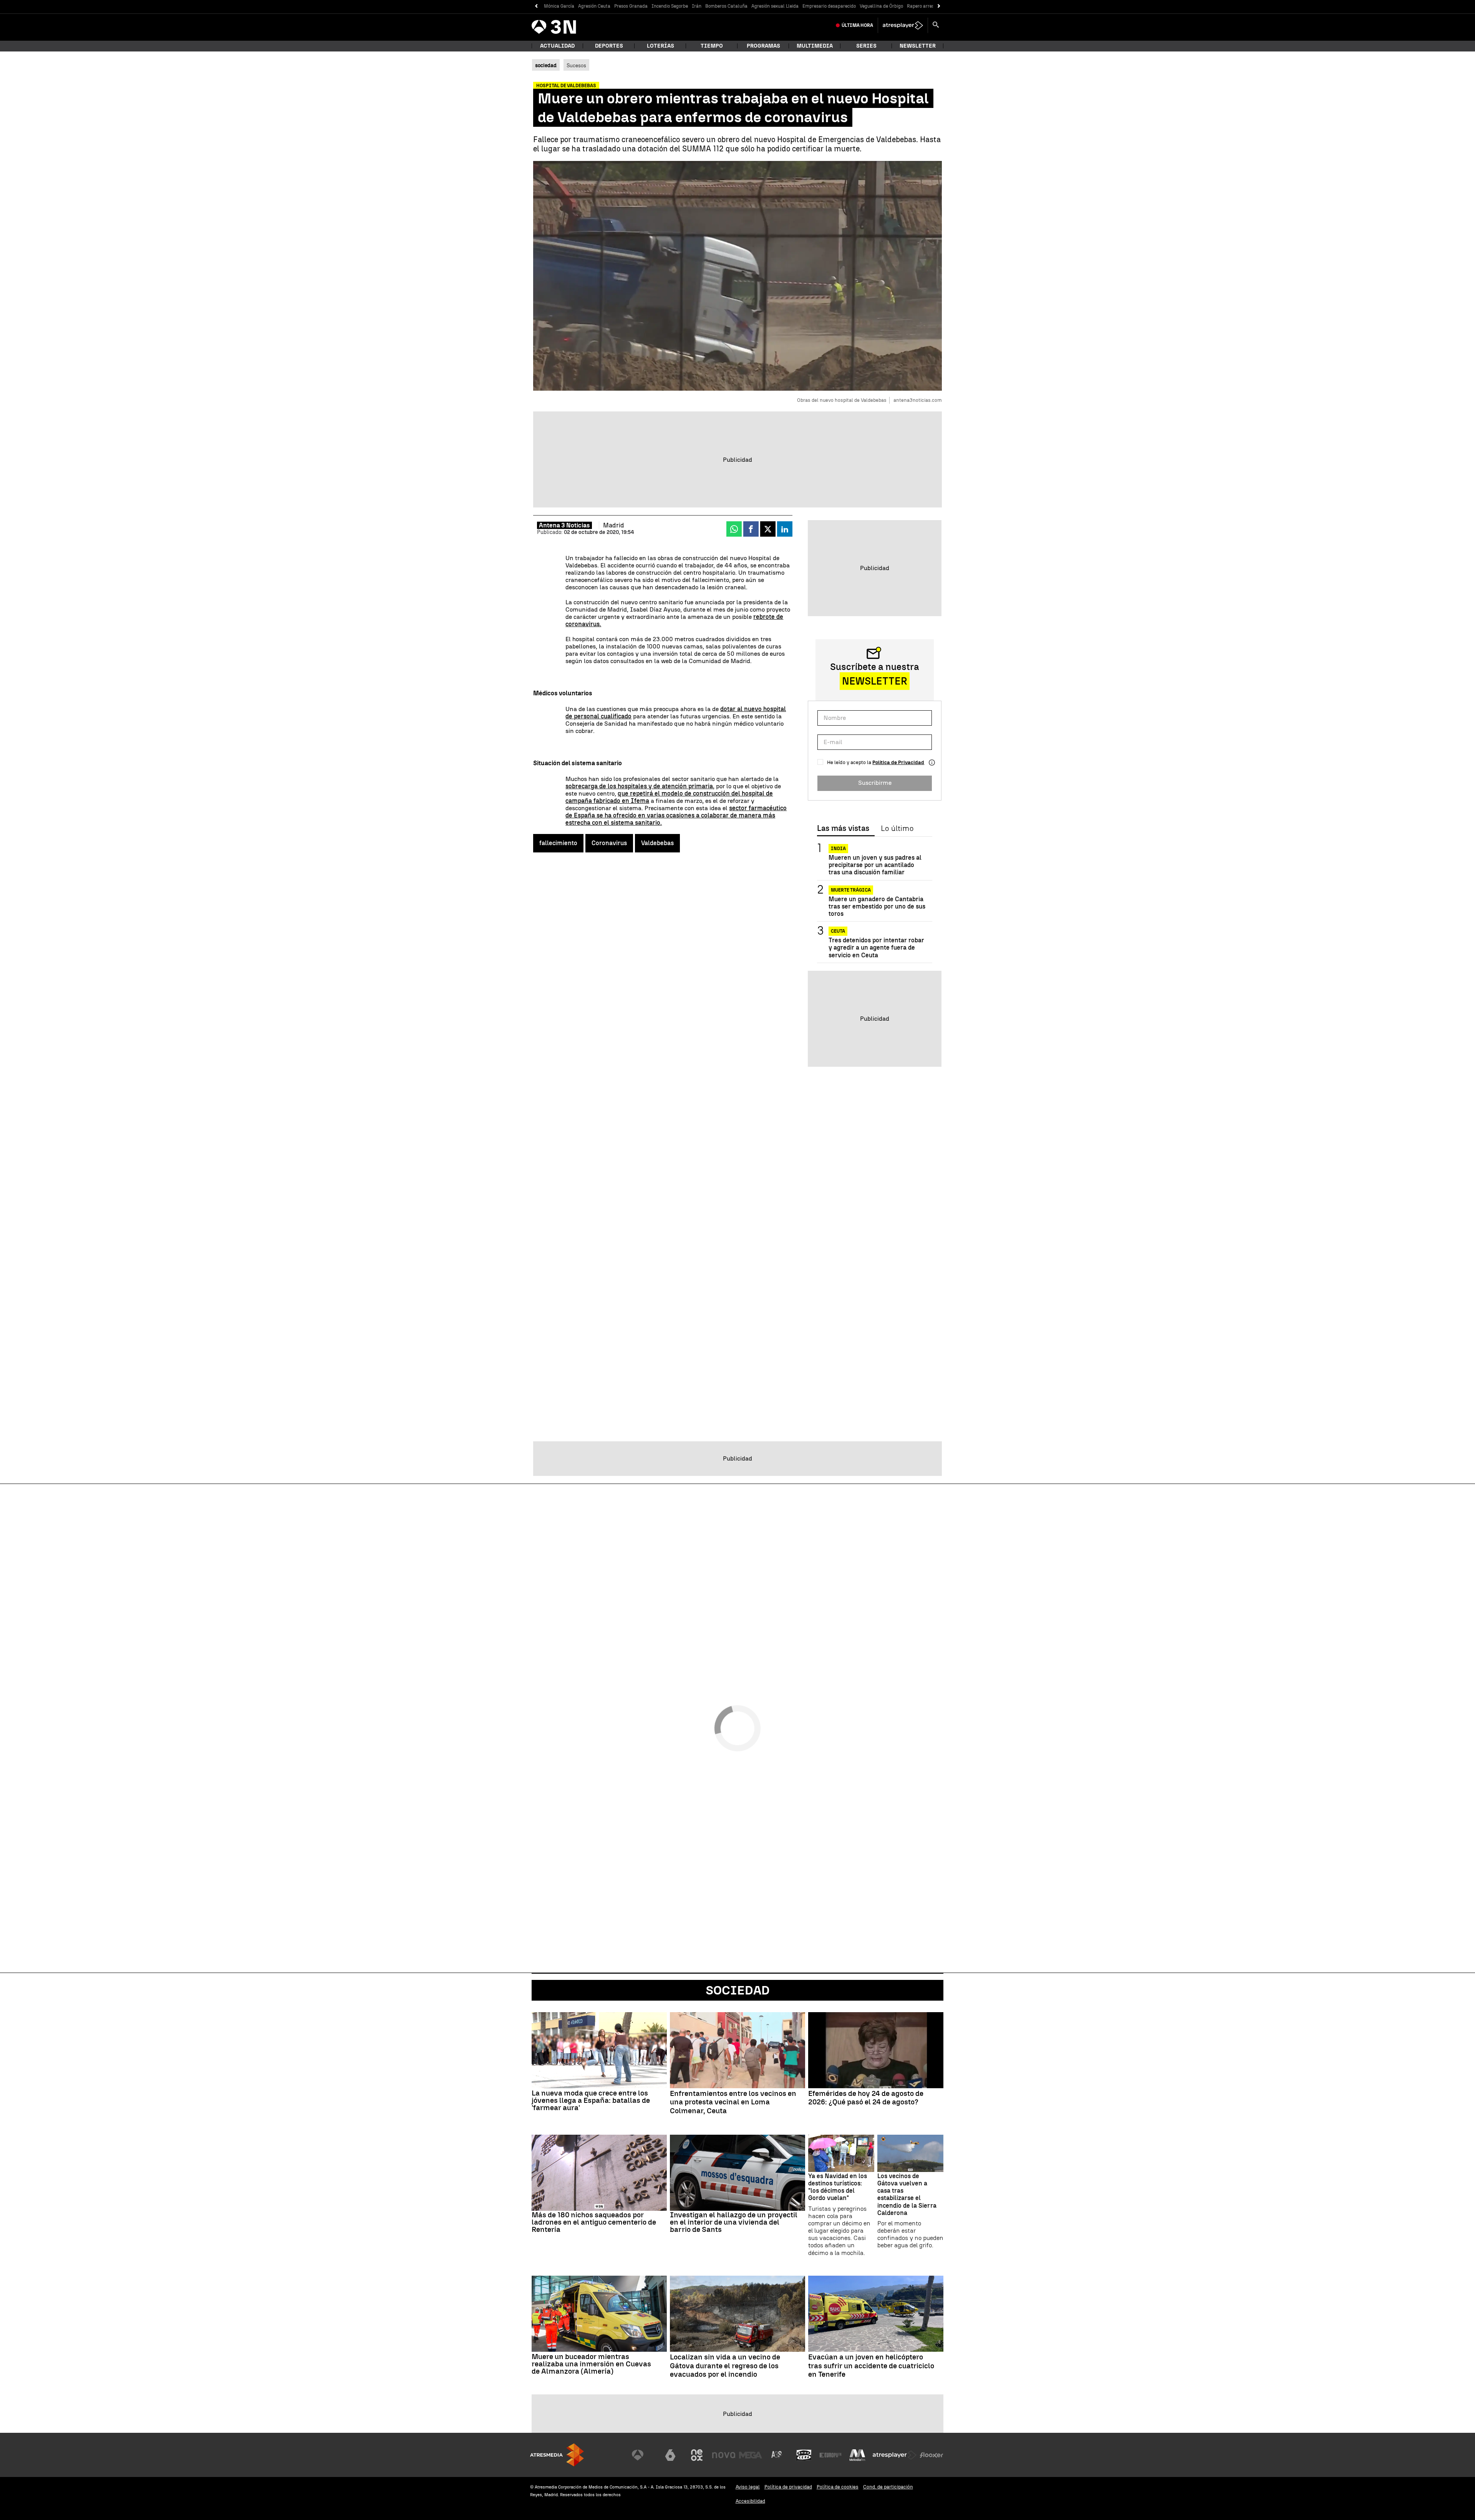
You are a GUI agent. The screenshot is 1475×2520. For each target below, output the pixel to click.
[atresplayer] (903, 25)
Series (866, 46)
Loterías (660, 46)
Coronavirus (609, 843)
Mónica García (559, 6)
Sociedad (738, 1990)
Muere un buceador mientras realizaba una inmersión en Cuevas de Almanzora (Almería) (591, 2364)
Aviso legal (748, 2487)
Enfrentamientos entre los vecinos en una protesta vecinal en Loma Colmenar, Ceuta (733, 2102)
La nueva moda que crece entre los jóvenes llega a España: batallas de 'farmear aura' (591, 2100)
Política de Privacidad (898, 762)
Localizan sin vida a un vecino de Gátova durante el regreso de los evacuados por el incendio (725, 2366)
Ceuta (838, 931)
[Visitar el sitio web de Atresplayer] (895, 2455)
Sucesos (576, 65)
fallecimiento (558, 843)
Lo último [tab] (897, 829)
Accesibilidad (750, 2501)
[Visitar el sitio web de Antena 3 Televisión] (643, 2455)
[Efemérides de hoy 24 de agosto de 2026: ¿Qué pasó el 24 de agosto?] (876, 2050)
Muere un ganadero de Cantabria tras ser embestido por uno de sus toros (877, 906)
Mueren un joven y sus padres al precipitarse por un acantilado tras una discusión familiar (875, 865)
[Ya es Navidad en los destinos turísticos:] (841, 2153)
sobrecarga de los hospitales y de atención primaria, (640, 786)
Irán (697, 6)
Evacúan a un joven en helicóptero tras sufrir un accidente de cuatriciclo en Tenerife (871, 2366)
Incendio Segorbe (670, 6)
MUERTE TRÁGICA (851, 890)
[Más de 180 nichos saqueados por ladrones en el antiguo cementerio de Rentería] (599, 2173)
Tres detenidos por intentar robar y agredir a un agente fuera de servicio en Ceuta (876, 947)
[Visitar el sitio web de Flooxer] (931, 2455)
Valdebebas (657, 843)
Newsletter (918, 46)
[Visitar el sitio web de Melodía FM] (857, 2455)
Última (857, 25)
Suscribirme (875, 783)
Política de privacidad (788, 2487)
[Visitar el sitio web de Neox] (697, 2455)
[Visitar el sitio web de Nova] (724, 2455)
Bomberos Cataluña (726, 6)
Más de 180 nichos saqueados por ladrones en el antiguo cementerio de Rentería (594, 2222)
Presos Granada (631, 6)
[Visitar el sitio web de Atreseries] (777, 2455)
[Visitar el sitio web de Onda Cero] (804, 2455)
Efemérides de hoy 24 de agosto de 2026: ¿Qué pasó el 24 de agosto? (866, 2098)
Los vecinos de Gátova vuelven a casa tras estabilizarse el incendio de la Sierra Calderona (907, 2194)
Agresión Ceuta (594, 6)
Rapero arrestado (925, 6)
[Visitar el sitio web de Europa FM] (830, 2455)
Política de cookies (838, 2487)
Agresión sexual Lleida (775, 6)
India (838, 849)
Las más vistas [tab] (843, 829)
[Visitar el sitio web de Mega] (751, 2455)
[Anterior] (536, 6)
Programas (763, 46)
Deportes (609, 46)
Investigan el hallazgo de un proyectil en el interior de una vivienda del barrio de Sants (734, 2222)
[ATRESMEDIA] (557, 2455)
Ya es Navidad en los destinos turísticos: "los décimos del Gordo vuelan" (838, 2187)
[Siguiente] (939, 6)
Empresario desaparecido (829, 6)
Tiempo (712, 46)
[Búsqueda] (936, 25)
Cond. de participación (888, 2487)
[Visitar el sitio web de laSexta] (670, 2455)
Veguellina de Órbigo (881, 6)
